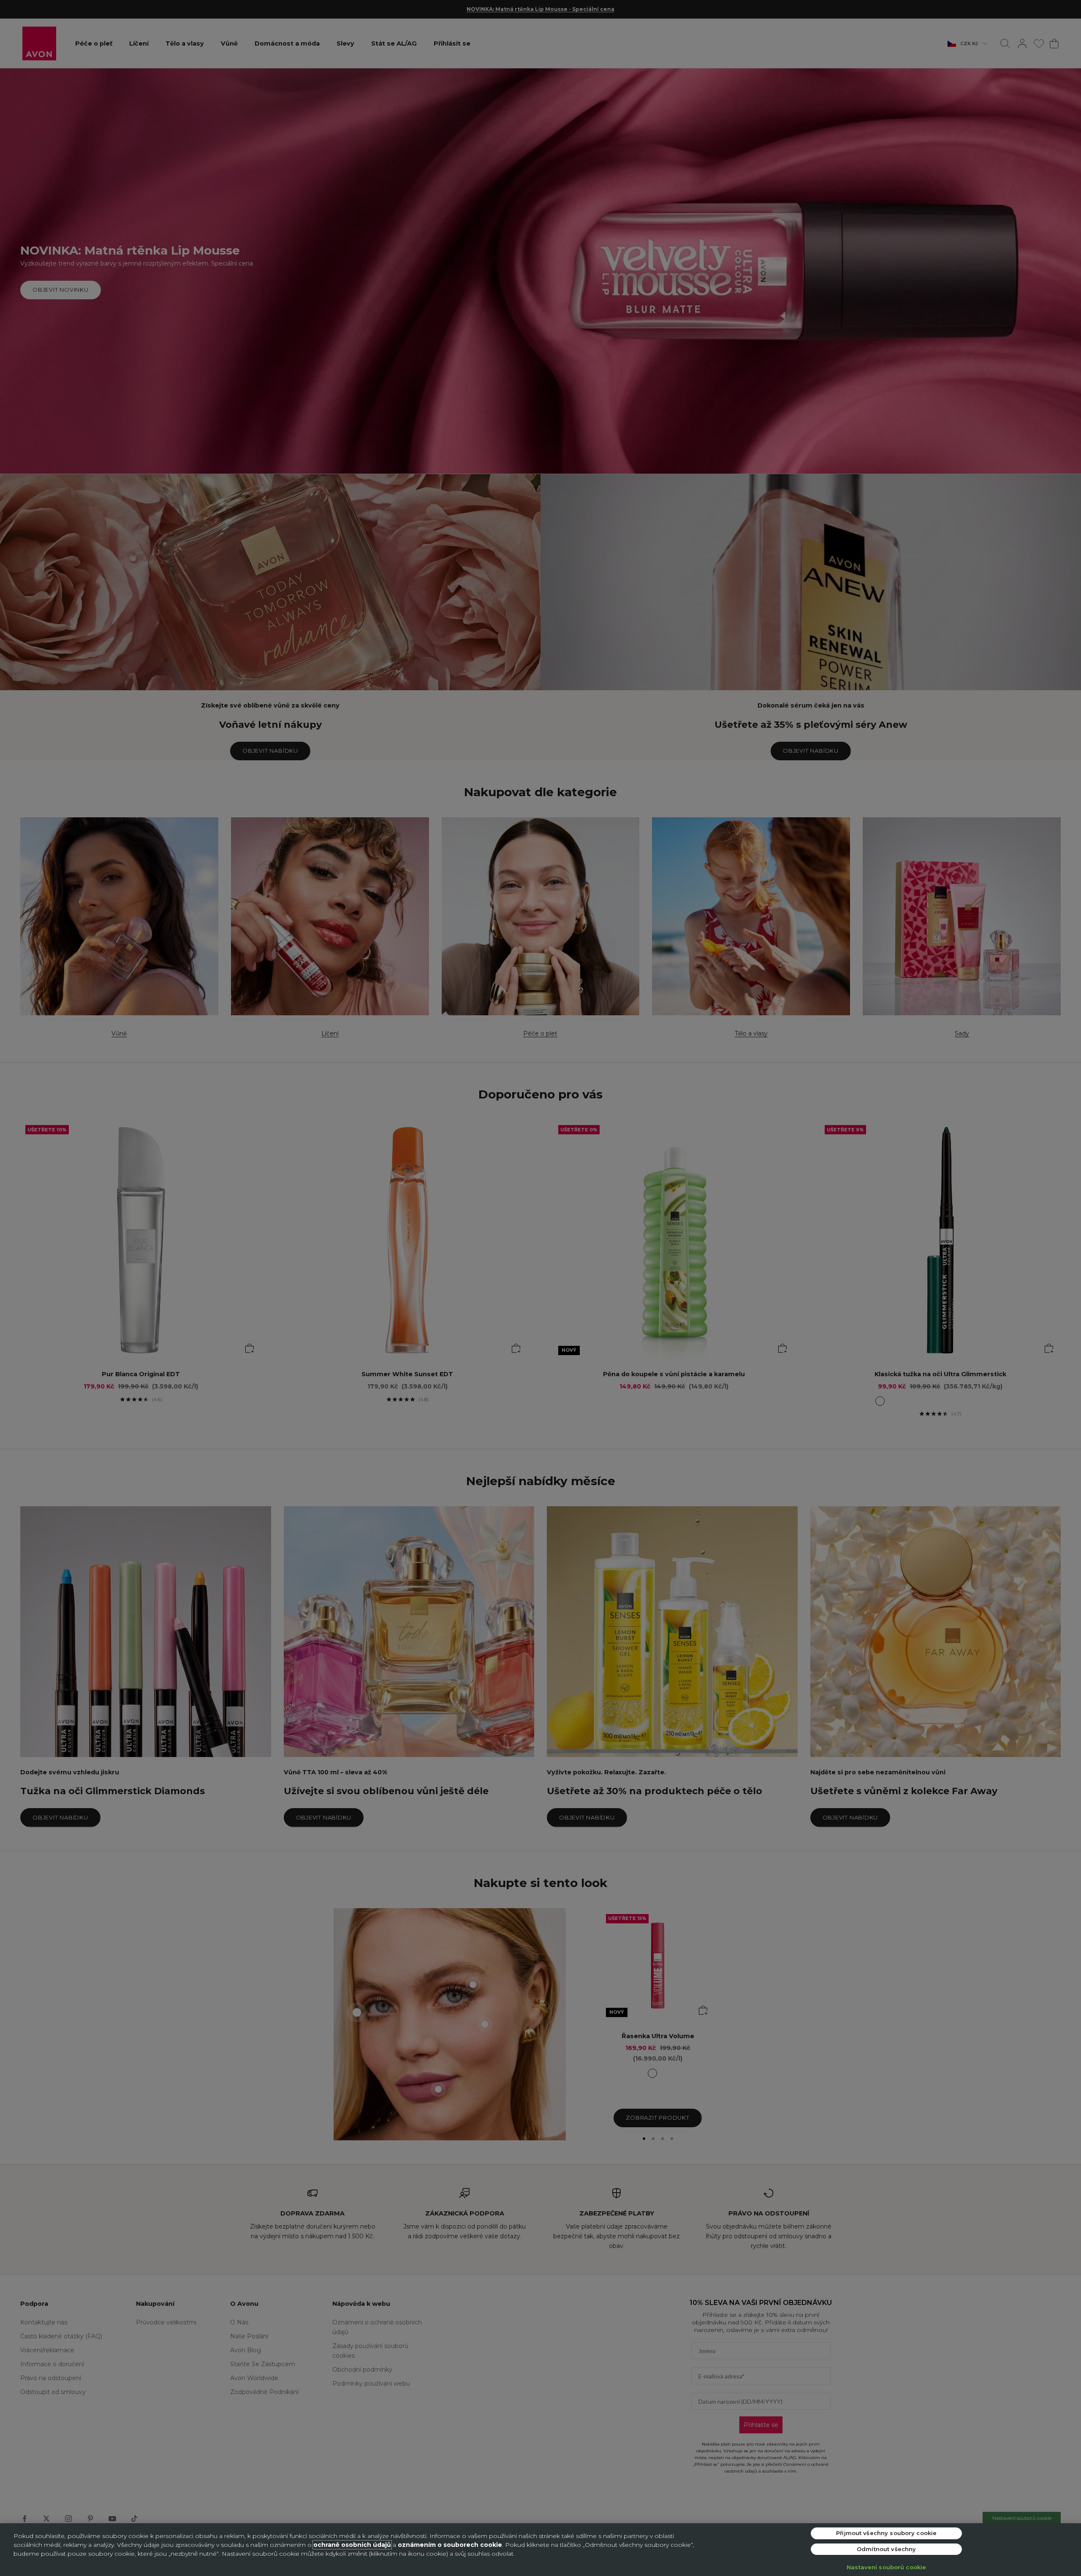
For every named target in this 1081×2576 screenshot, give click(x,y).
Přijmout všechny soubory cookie (886, 2533)
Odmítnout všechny (886, 2549)
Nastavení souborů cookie (886, 2567)
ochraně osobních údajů (352, 2545)
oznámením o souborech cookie (450, 2545)
